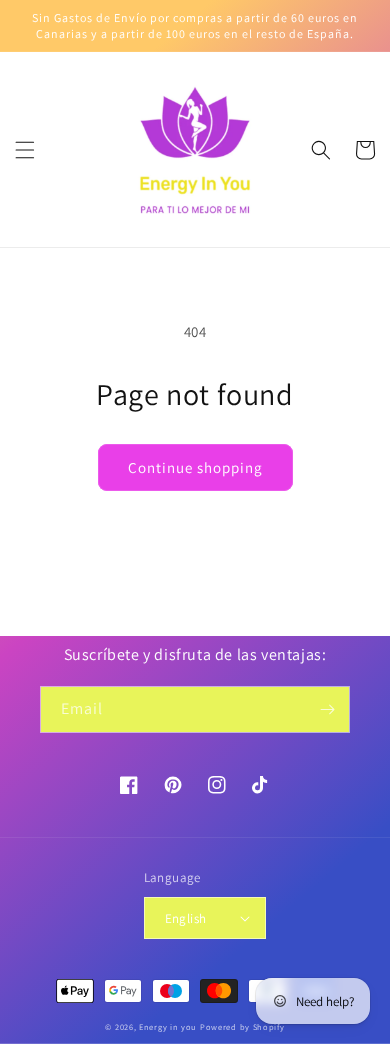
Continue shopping (195, 467)
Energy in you (168, 1026)
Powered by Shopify (242, 1026)
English (186, 918)
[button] (25, 150)
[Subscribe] (327, 709)
